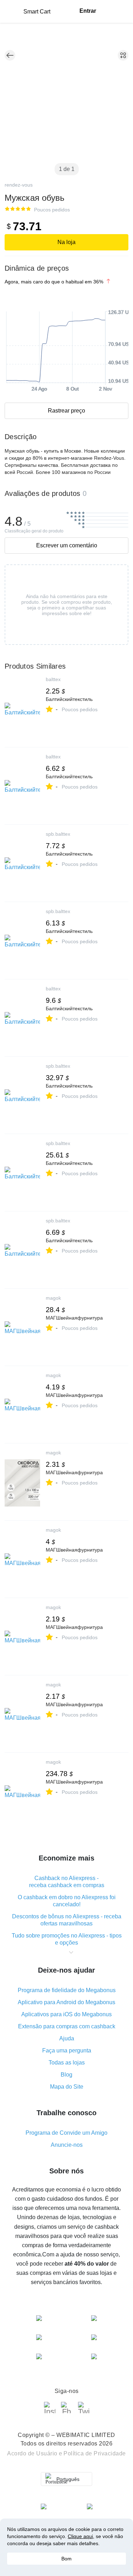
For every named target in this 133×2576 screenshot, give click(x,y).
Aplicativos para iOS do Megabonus (66, 2014)
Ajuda (67, 2038)
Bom (66, 2559)
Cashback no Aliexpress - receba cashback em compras (67, 1882)
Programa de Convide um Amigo (66, 2133)
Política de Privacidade (95, 2453)
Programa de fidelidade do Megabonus (67, 1990)
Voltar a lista (10, 55)
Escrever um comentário (67, 545)
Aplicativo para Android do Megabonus (66, 2002)
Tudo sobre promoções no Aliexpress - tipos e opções (67, 1939)
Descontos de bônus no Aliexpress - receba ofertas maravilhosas (67, 1920)
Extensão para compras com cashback (67, 2026)
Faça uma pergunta (67, 2050)
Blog (66, 2075)
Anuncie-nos (67, 2145)
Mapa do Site (67, 2087)
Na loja (66, 242)
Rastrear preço (66, 411)
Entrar (88, 11)
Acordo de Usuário (32, 2453)
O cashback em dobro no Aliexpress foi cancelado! (67, 1901)
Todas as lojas (67, 2063)
